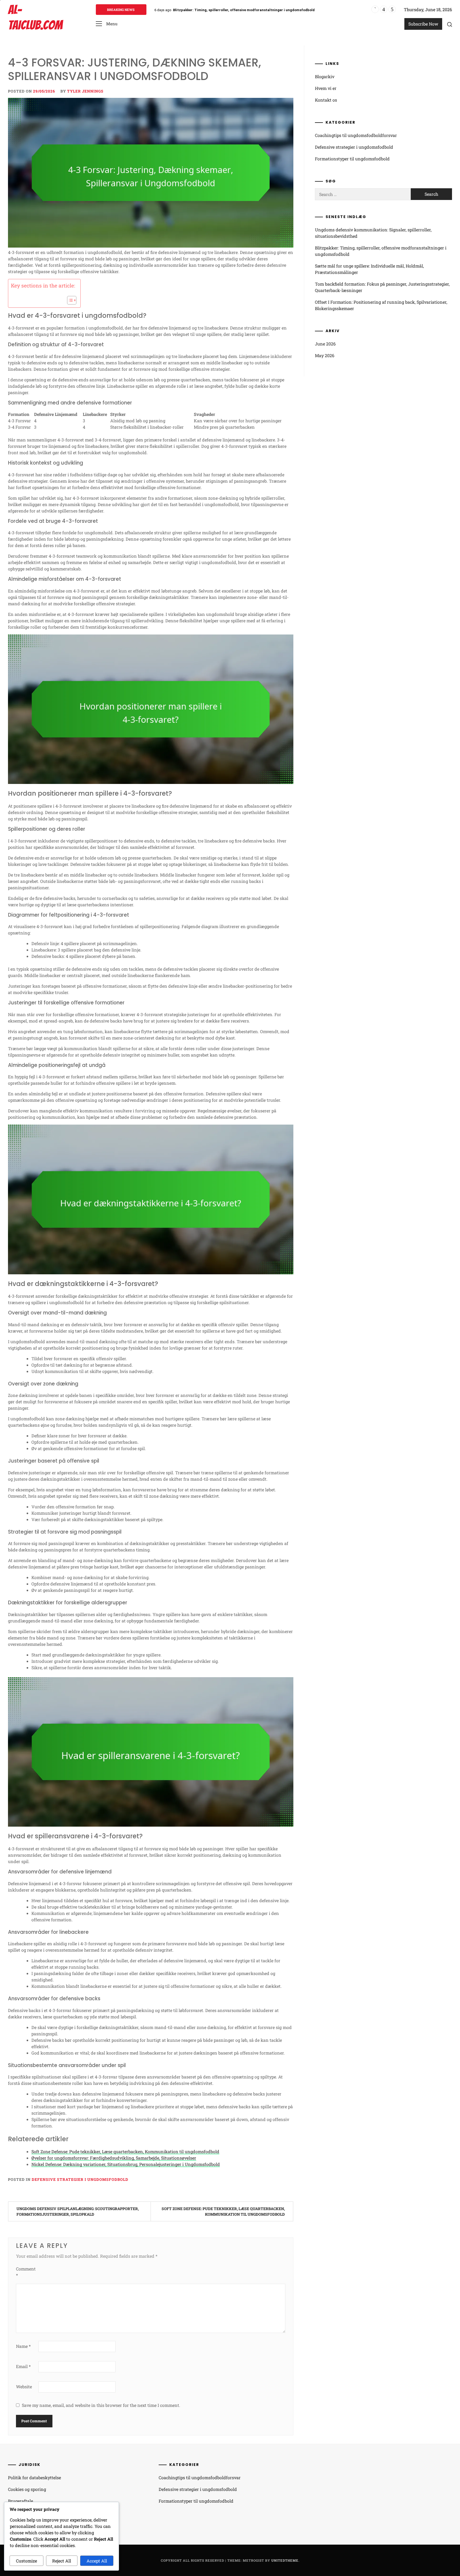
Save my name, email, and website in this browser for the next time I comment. (101, 2405)
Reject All (62, 2561)
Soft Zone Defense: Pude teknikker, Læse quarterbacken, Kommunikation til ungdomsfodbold (125, 2151)
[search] (450, 24)
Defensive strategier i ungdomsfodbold (80, 2179)
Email (23, 2366)
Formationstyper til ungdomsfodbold (352, 159)
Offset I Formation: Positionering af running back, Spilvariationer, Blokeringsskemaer (381, 305)
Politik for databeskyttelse (34, 2477)
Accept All (97, 2561)
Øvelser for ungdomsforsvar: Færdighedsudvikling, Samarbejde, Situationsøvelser (114, 2158)
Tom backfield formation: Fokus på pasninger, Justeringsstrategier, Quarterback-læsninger (382, 287)
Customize (26, 2561)
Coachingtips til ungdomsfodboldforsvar (356, 135)
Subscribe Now (423, 24)
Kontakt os (326, 100)
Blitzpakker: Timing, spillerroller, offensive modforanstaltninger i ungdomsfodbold (381, 251)
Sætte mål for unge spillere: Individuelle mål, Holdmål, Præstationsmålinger (238, 10)
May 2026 (325, 355)
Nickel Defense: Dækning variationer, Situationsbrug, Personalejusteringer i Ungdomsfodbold (126, 2164)
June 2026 (325, 344)
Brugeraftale (20, 2501)
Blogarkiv (325, 76)
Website (24, 2387)
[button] (107, 24)
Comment (26, 2272)
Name (23, 2346)
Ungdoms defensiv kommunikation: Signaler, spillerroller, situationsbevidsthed (373, 233)
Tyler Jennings (85, 91)
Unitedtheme (285, 2560)
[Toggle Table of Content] (69, 300)
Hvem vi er (326, 88)
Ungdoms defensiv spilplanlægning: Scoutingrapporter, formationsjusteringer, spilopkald (78, 2211)
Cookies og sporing (27, 2489)
